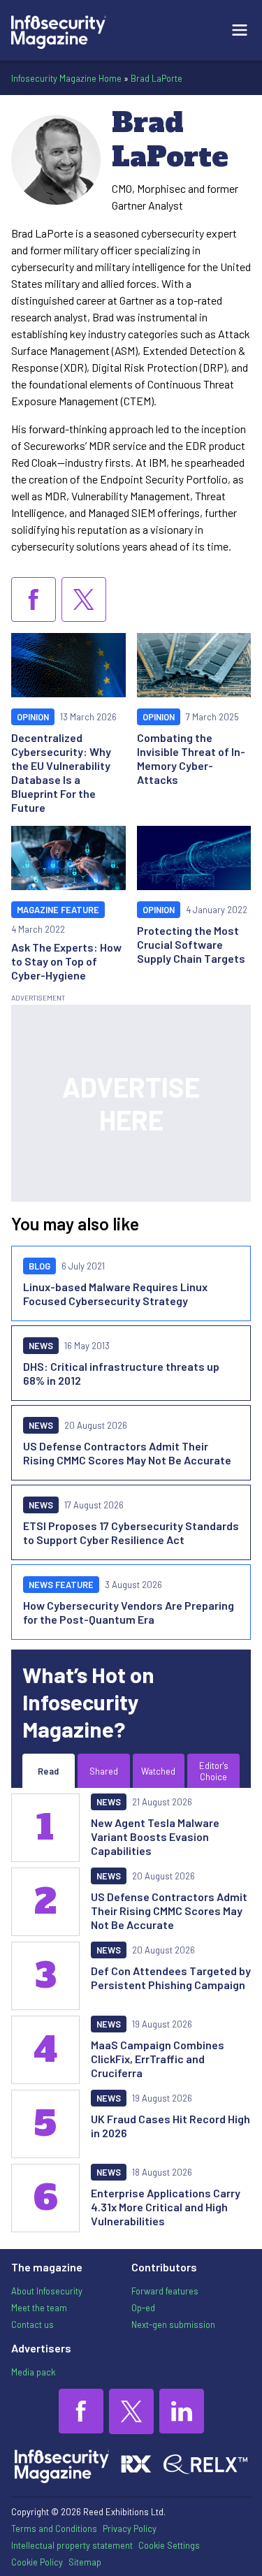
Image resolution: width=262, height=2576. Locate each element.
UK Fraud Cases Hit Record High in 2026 (170, 2126)
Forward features (165, 2291)
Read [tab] (48, 1771)
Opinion (33, 717)
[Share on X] (84, 599)
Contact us (32, 2324)
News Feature (61, 1585)
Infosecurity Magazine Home (66, 78)
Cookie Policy (37, 2562)
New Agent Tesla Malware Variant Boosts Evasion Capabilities (155, 1836)
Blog (39, 1266)
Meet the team (39, 2308)
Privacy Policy (130, 2528)
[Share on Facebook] (34, 599)
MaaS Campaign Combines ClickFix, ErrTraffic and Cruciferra (158, 2059)
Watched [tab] (158, 1771)
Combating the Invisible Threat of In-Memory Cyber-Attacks (191, 758)
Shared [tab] (104, 1771)
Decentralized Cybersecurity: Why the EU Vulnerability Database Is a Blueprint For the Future (61, 772)
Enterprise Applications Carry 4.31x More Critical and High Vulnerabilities (166, 2207)
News (41, 1346)
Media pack (33, 2372)
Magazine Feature (58, 910)
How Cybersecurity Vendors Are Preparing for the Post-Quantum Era (129, 1612)
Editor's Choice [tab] (214, 1771)
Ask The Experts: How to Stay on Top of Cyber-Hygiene (66, 961)
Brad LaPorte (157, 78)
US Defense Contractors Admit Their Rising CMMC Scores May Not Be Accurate (127, 1453)
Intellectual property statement (72, 2545)
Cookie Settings (169, 2545)
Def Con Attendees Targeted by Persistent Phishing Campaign (171, 1978)
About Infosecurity (47, 2291)
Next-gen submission (173, 2324)
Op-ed (143, 2308)
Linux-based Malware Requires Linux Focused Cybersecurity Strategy (115, 1294)
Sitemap (85, 2562)
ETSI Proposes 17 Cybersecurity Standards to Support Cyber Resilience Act (131, 1533)
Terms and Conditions (54, 2528)
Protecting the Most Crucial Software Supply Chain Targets (191, 944)
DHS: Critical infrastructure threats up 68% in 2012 (121, 1373)
